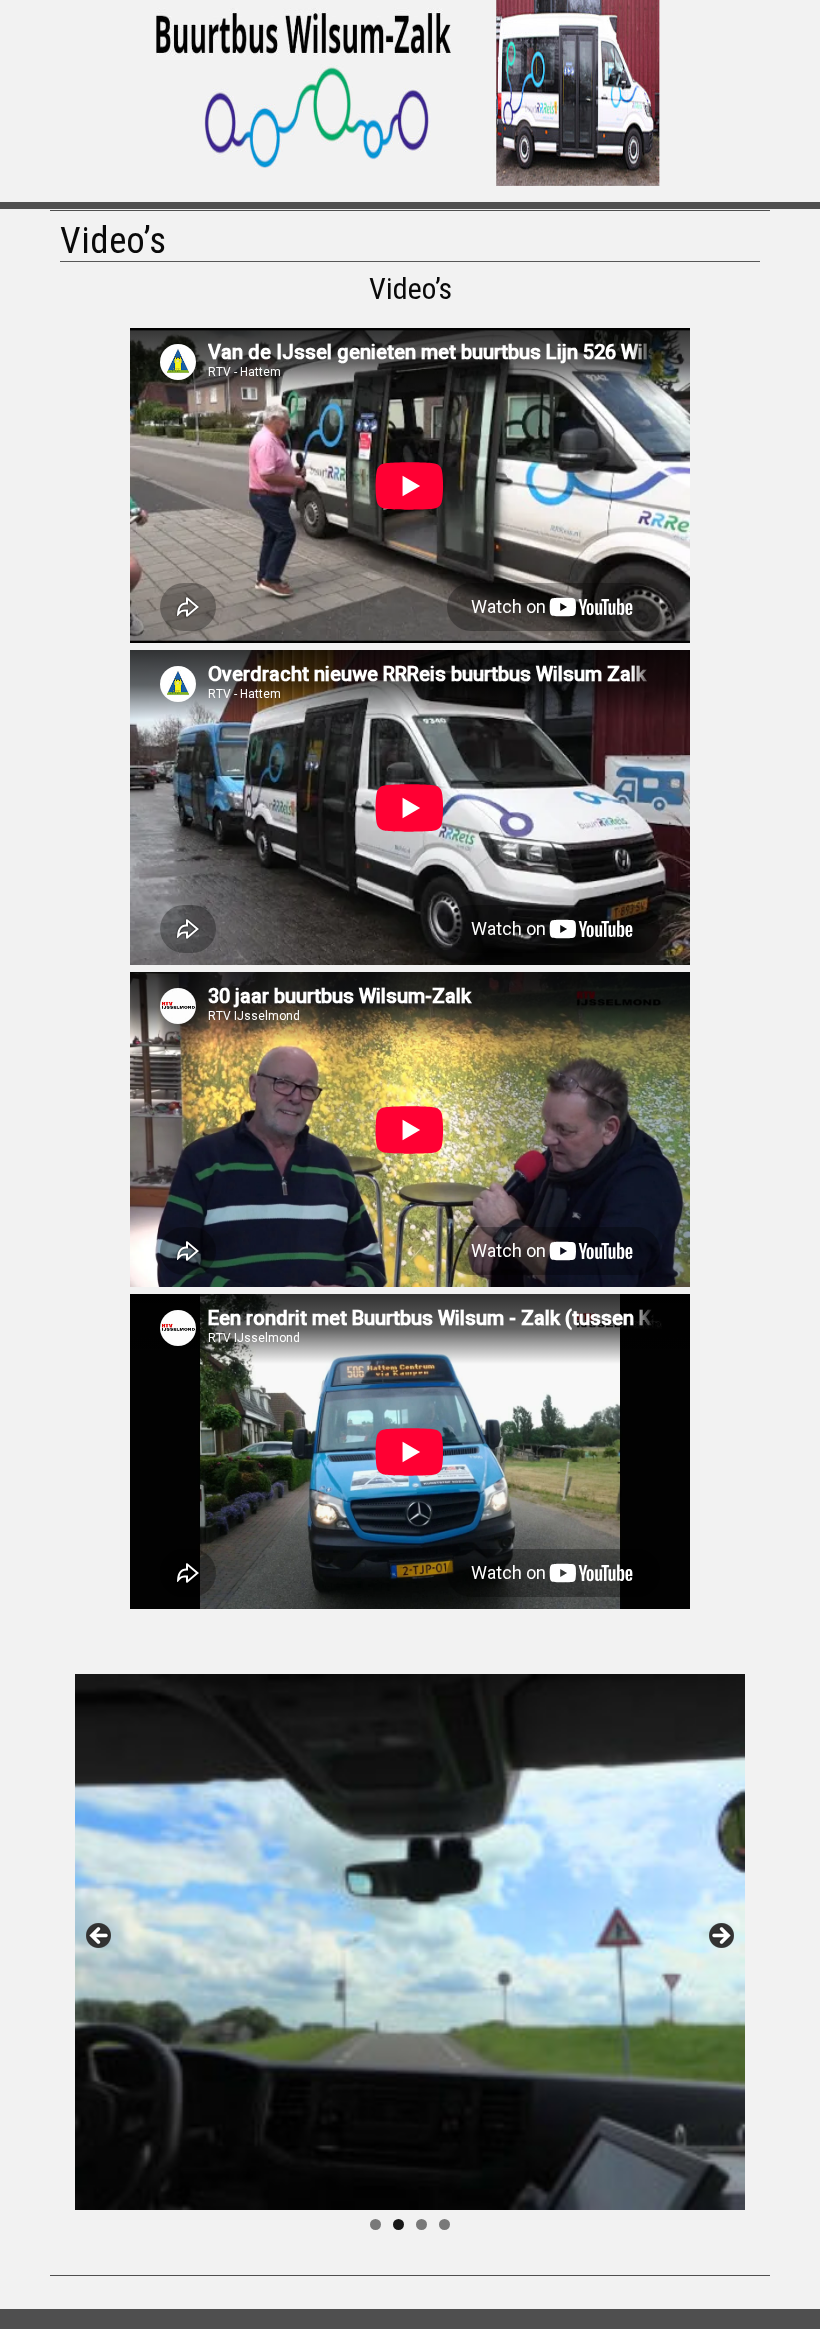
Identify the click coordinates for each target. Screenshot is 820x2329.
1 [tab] (375, 2224)
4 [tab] (444, 2224)
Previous (100, 1937)
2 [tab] (398, 2224)
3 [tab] (421, 2224)
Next (720, 1937)
